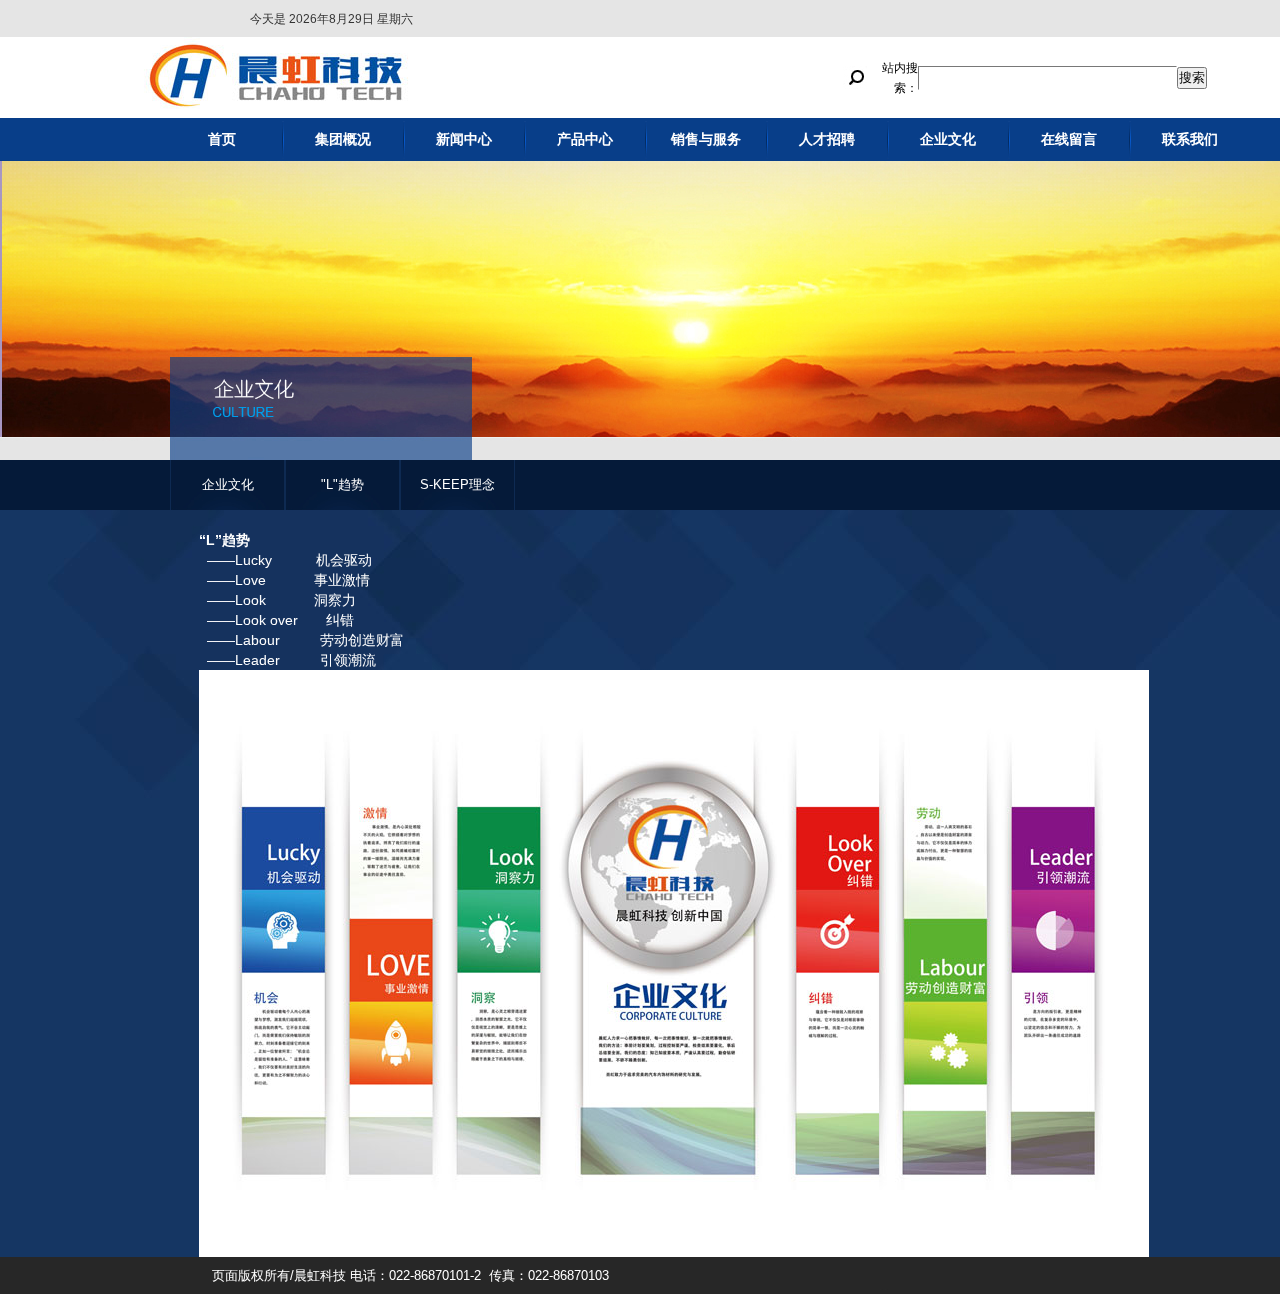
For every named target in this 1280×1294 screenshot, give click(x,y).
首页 (222, 139)
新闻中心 (464, 139)
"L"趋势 (342, 484)
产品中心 (585, 139)
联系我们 (1190, 139)
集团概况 (343, 139)
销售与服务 (706, 139)
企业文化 (948, 139)
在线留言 (1069, 139)
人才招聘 (827, 139)
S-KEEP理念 (457, 484)
